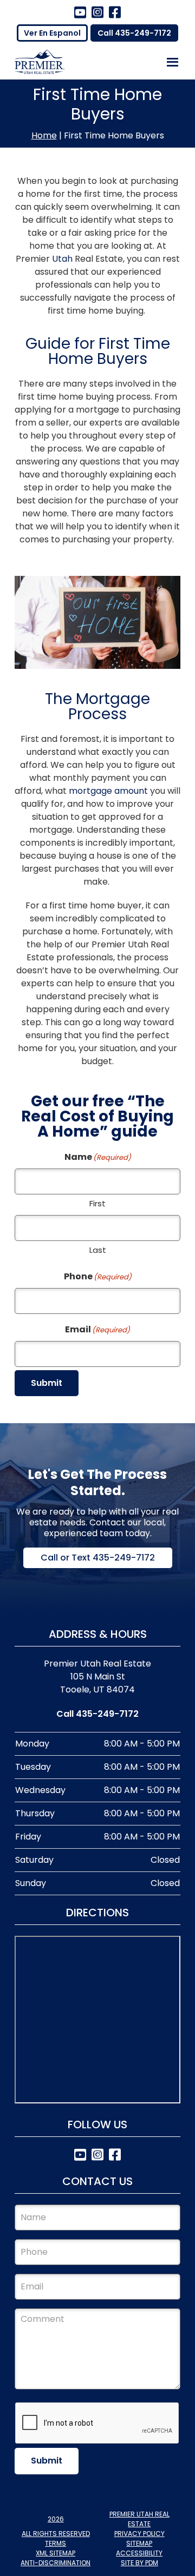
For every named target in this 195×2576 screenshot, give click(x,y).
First (97, 1203)
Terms (56, 2543)
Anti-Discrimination (56, 2563)
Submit (47, 1383)
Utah (62, 259)
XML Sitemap (56, 2553)
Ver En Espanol (52, 33)
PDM (152, 2563)
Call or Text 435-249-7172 (98, 1558)
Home (44, 135)
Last (98, 1250)
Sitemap (139, 2543)
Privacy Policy (139, 2534)
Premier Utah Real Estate (139, 2519)
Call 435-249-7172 (134, 33)
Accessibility (139, 2553)
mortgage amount (108, 791)
